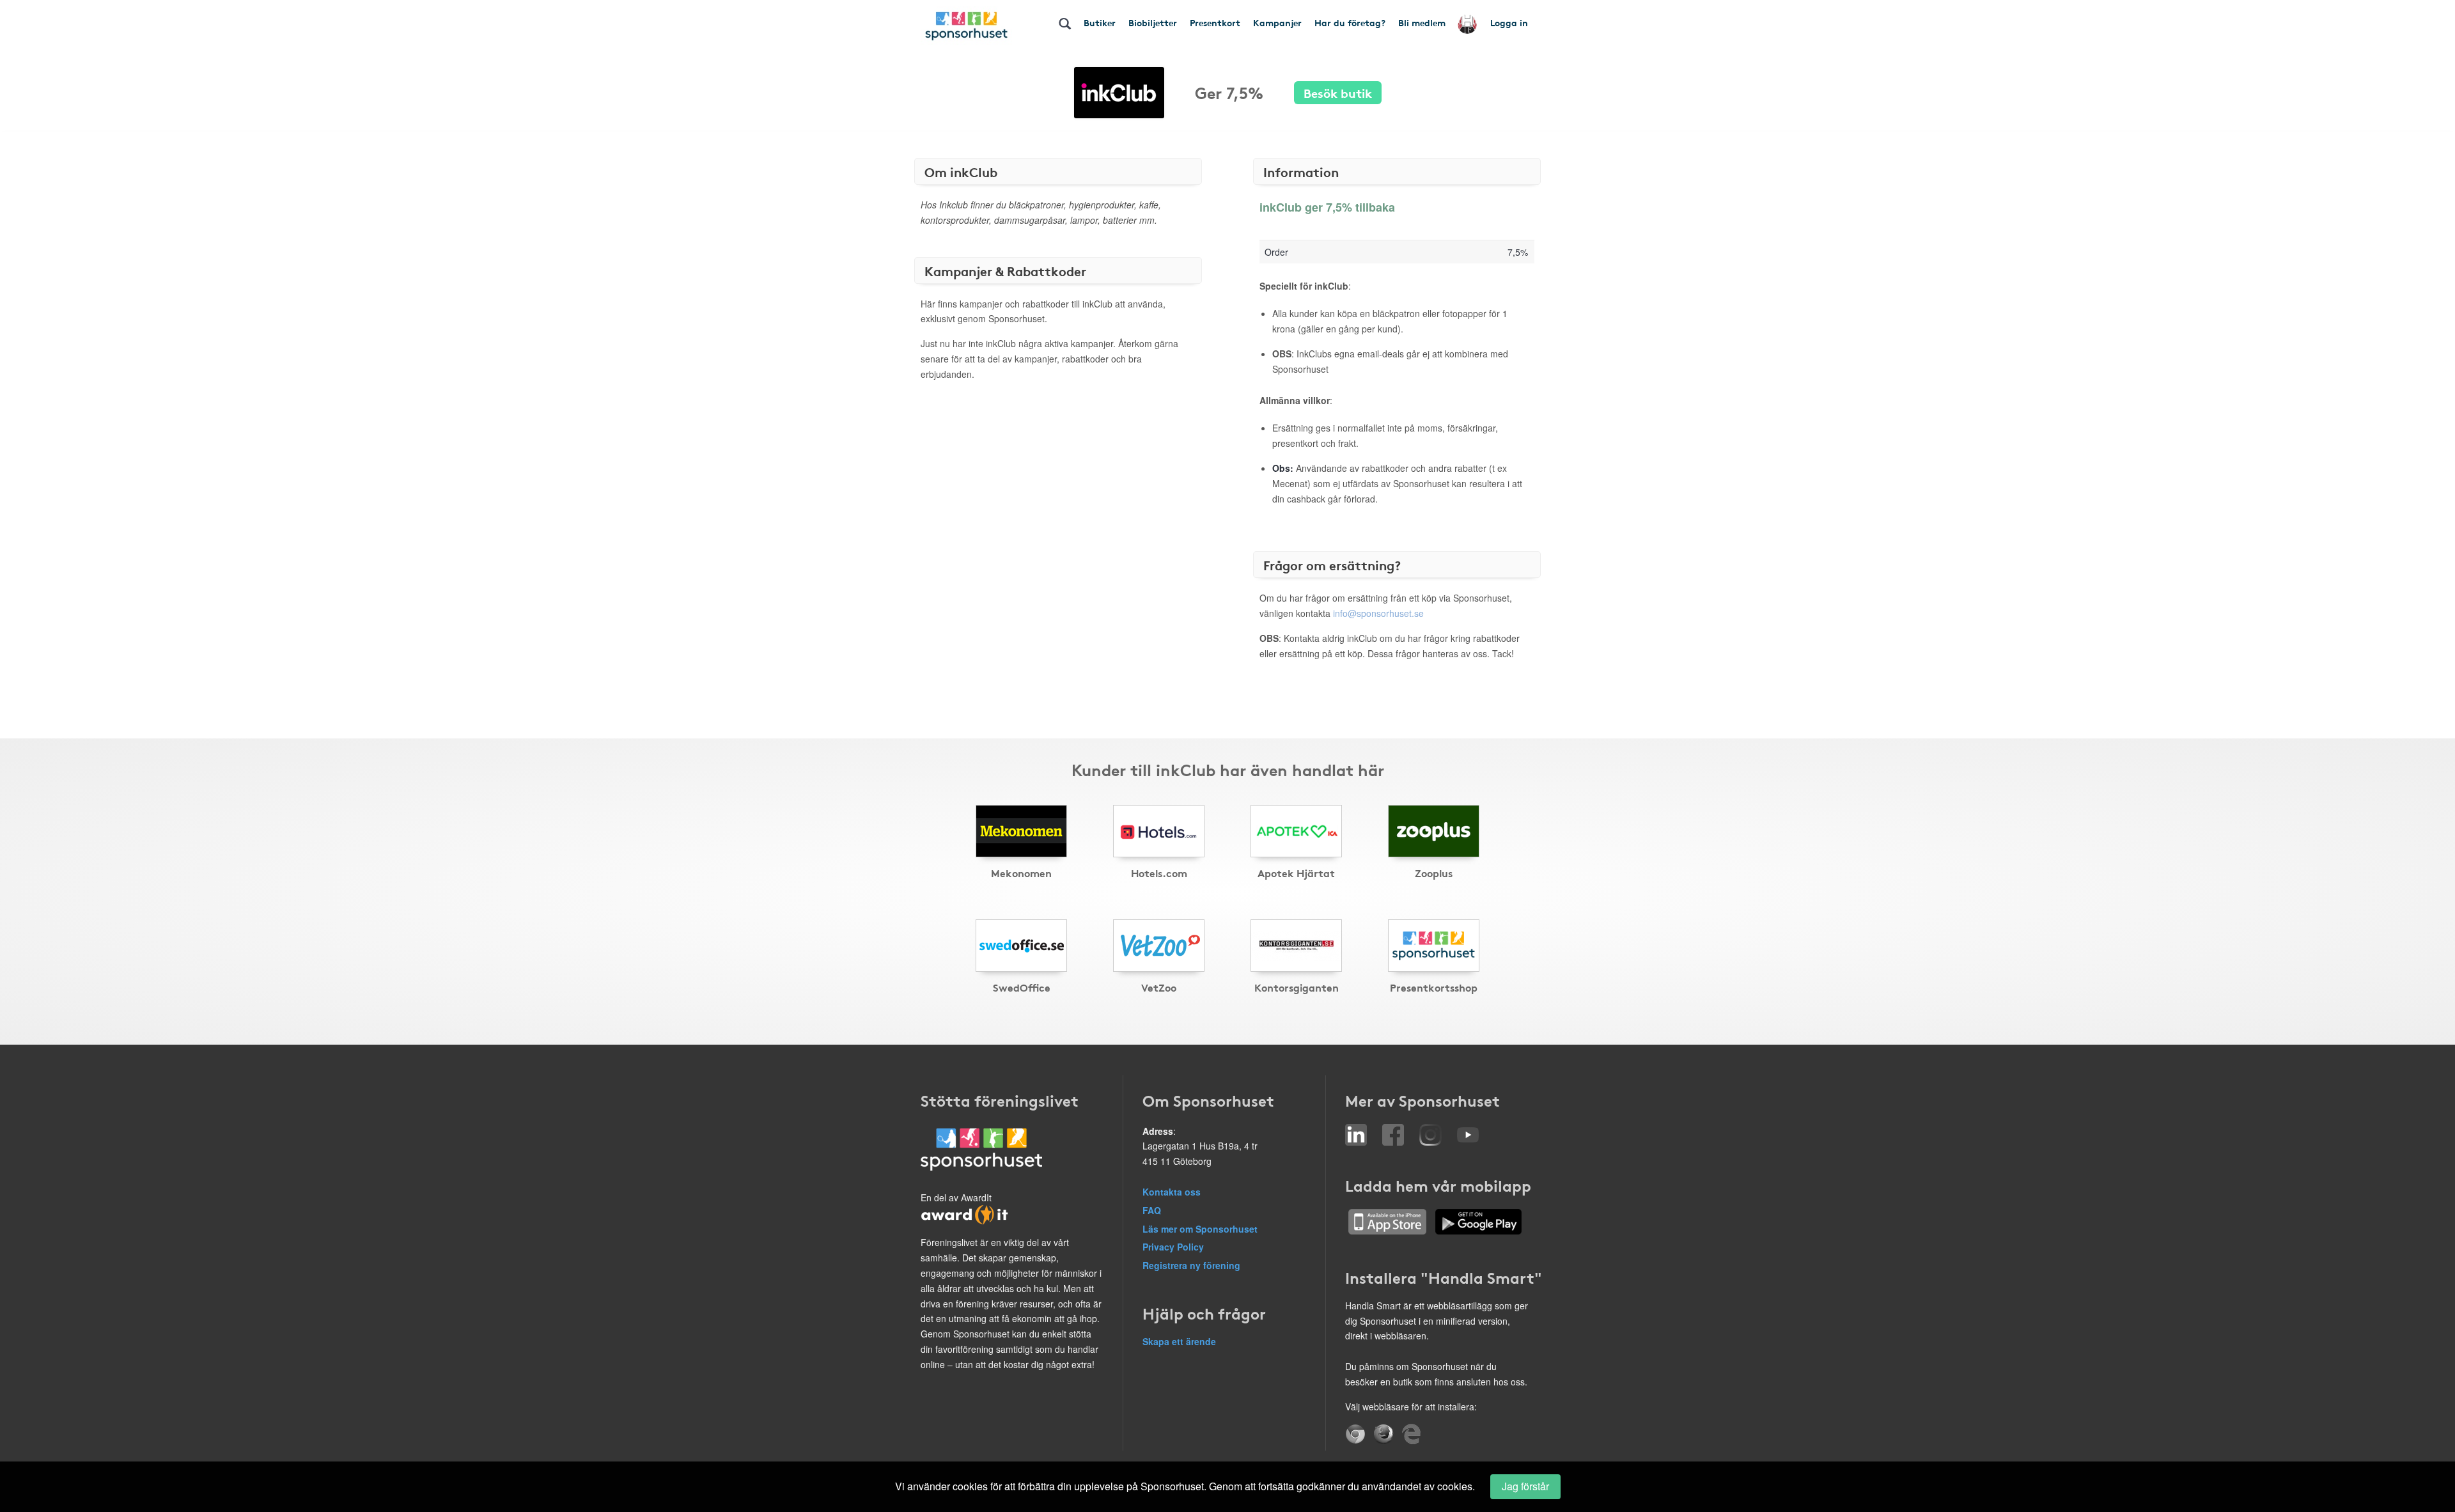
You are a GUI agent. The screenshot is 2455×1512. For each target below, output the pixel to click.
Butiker (1100, 22)
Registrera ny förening (1191, 1265)
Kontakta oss (1172, 1192)
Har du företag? (1350, 22)
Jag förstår (1525, 1486)
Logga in (1509, 22)
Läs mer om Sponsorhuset (1200, 1229)
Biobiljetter (1153, 22)
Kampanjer (1277, 22)
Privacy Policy (1173, 1247)
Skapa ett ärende (1179, 1341)
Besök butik (1338, 92)
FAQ (1152, 1210)
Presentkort (1215, 22)
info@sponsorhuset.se (1378, 613)
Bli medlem (1422, 22)
